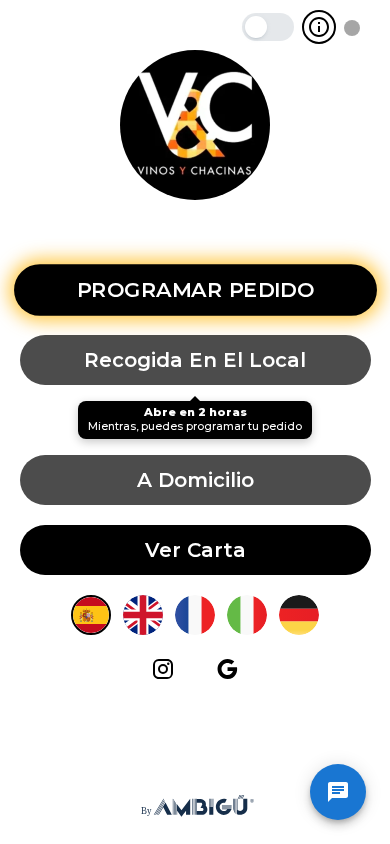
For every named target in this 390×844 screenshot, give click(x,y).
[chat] (338, 792)
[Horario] (319, 27)
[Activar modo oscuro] (268, 27)
